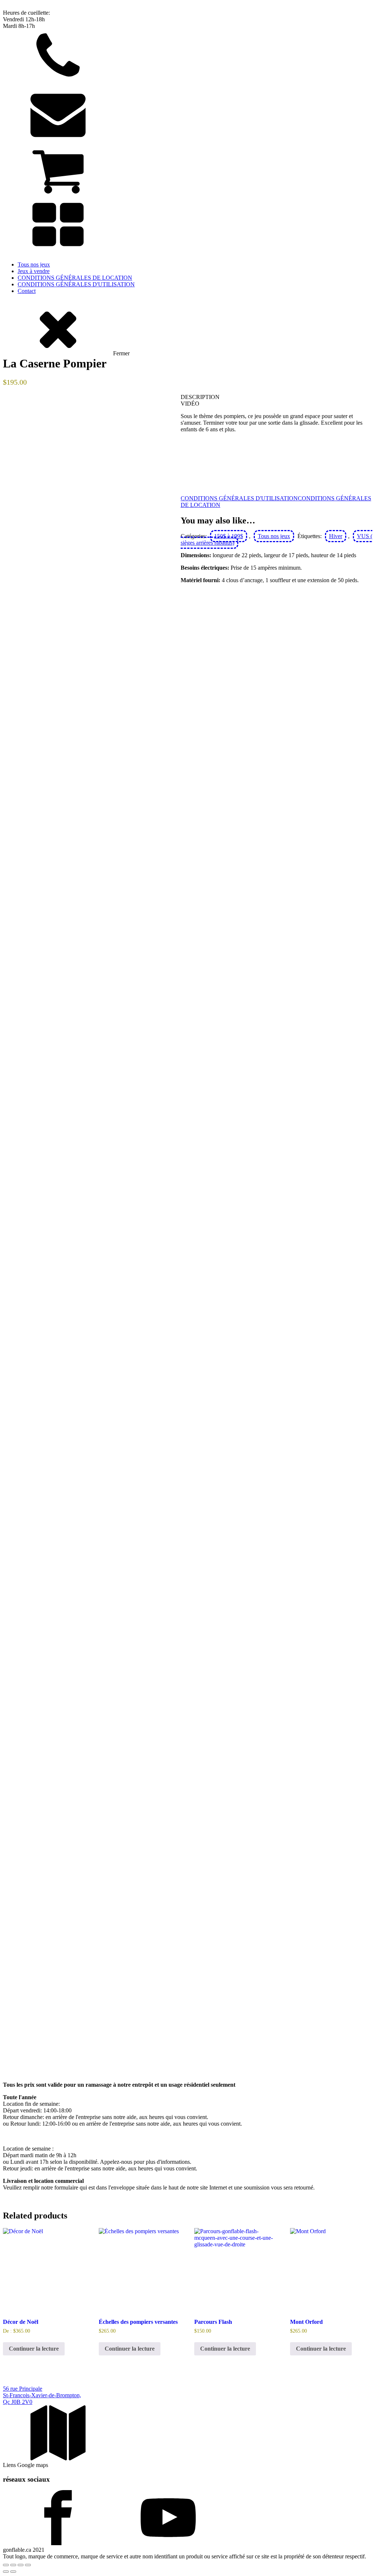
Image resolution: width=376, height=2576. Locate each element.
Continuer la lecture (34, 2349)
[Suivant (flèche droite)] (13, 2572)
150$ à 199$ (229, 536)
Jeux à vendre (34, 271)
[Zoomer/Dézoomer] (6, 2565)
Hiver (336, 536)
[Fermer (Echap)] (28, 2565)
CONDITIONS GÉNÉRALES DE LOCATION (75, 278)
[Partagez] (21, 2565)
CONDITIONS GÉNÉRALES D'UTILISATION (76, 284)
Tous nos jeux (34, 264)
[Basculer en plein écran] (13, 2565)
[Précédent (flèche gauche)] (6, 2572)
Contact (27, 291)
